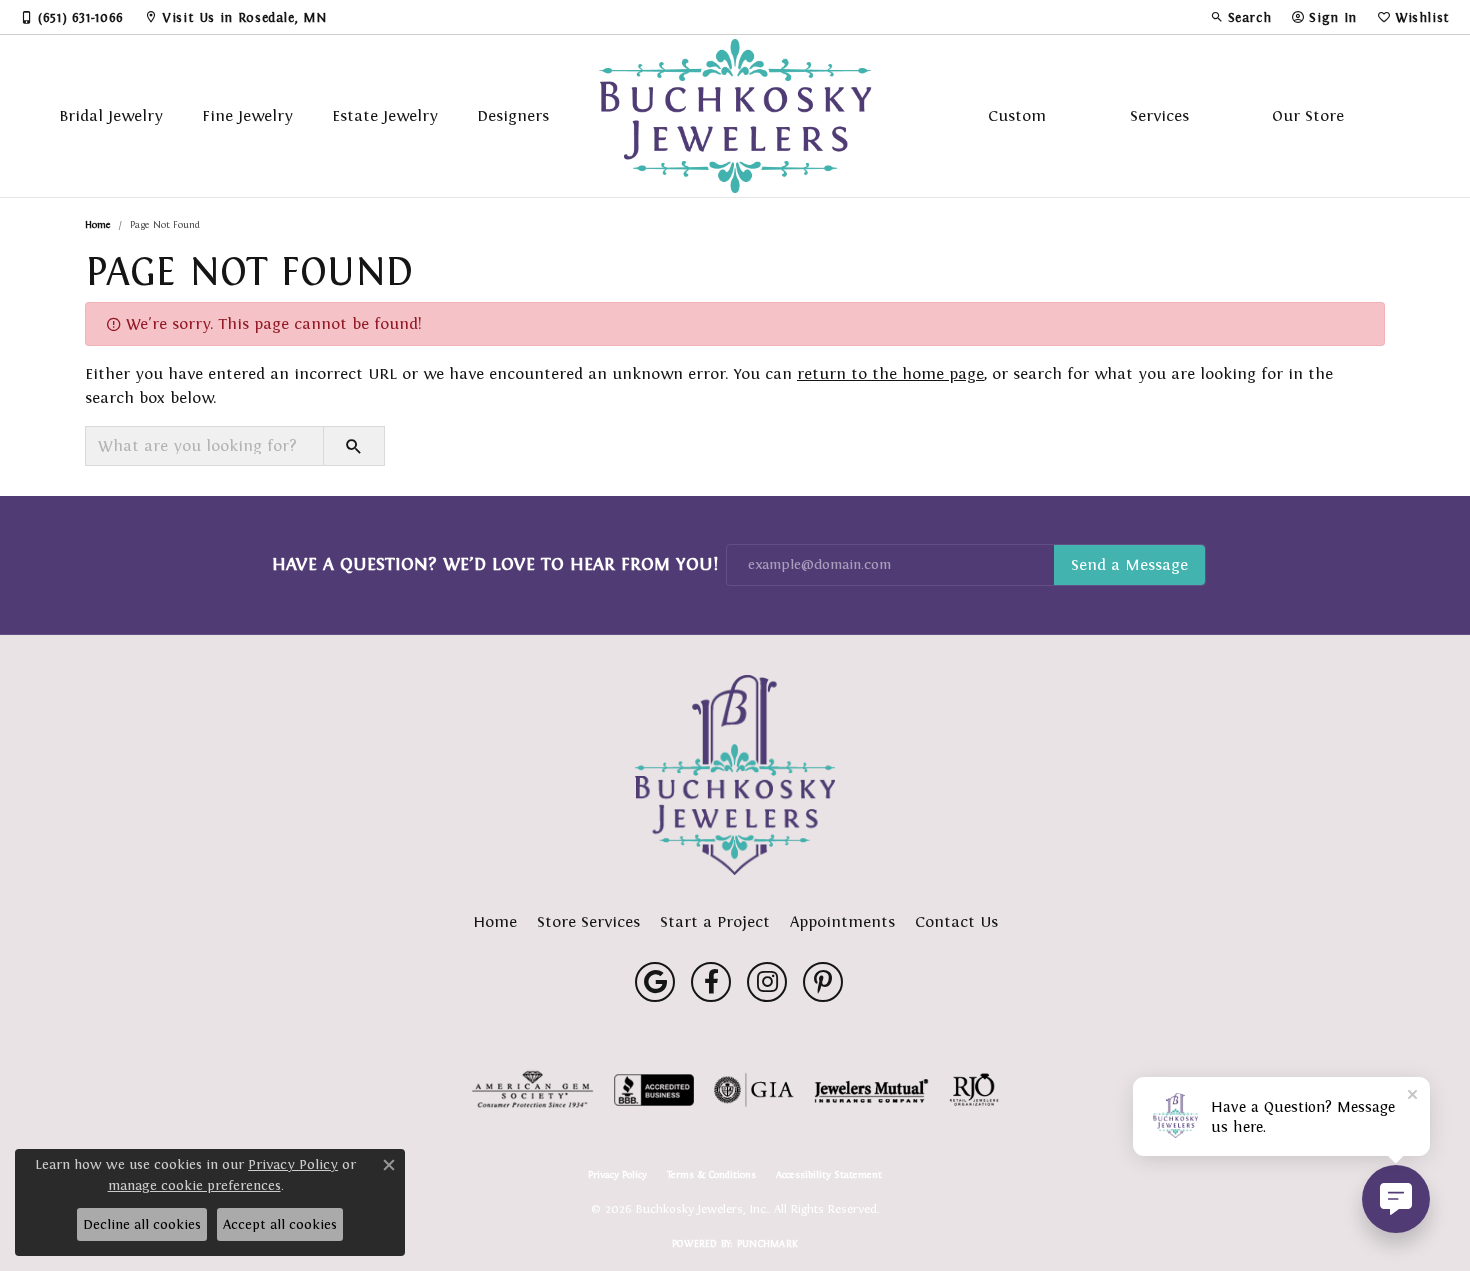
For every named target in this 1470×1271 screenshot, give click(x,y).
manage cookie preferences (194, 1185)
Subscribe (1129, 565)
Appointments (842, 921)
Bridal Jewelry (111, 115)
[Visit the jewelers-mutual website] (871, 1090)
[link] (72, 17)
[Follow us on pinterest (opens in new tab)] (823, 982)
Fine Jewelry (247, 115)
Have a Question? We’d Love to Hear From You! (495, 564)
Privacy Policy (617, 1175)
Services (1159, 115)
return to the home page (890, 373)
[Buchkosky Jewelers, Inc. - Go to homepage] (735, 775)
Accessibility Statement (829, 1175)
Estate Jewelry (385, 115)
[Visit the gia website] (754, 1090)
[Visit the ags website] (532, 1090)
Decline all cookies (142, 1224)
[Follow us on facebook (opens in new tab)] (711, 982)
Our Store (1308, 115)
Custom (1017, 115)
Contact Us (956, 921)
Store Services (588, 921)
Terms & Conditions (711, 1175)
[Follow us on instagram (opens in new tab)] (767, 982)
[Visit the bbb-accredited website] (654, 1090)
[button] (1241, 17)
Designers (513, 115)
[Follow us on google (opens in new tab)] (655, 982)
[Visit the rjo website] (974, 1090)
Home (98, 224)
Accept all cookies (280, 1224)
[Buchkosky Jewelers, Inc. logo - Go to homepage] (735, 116)
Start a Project (715, 921)
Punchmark (767, 1243)
